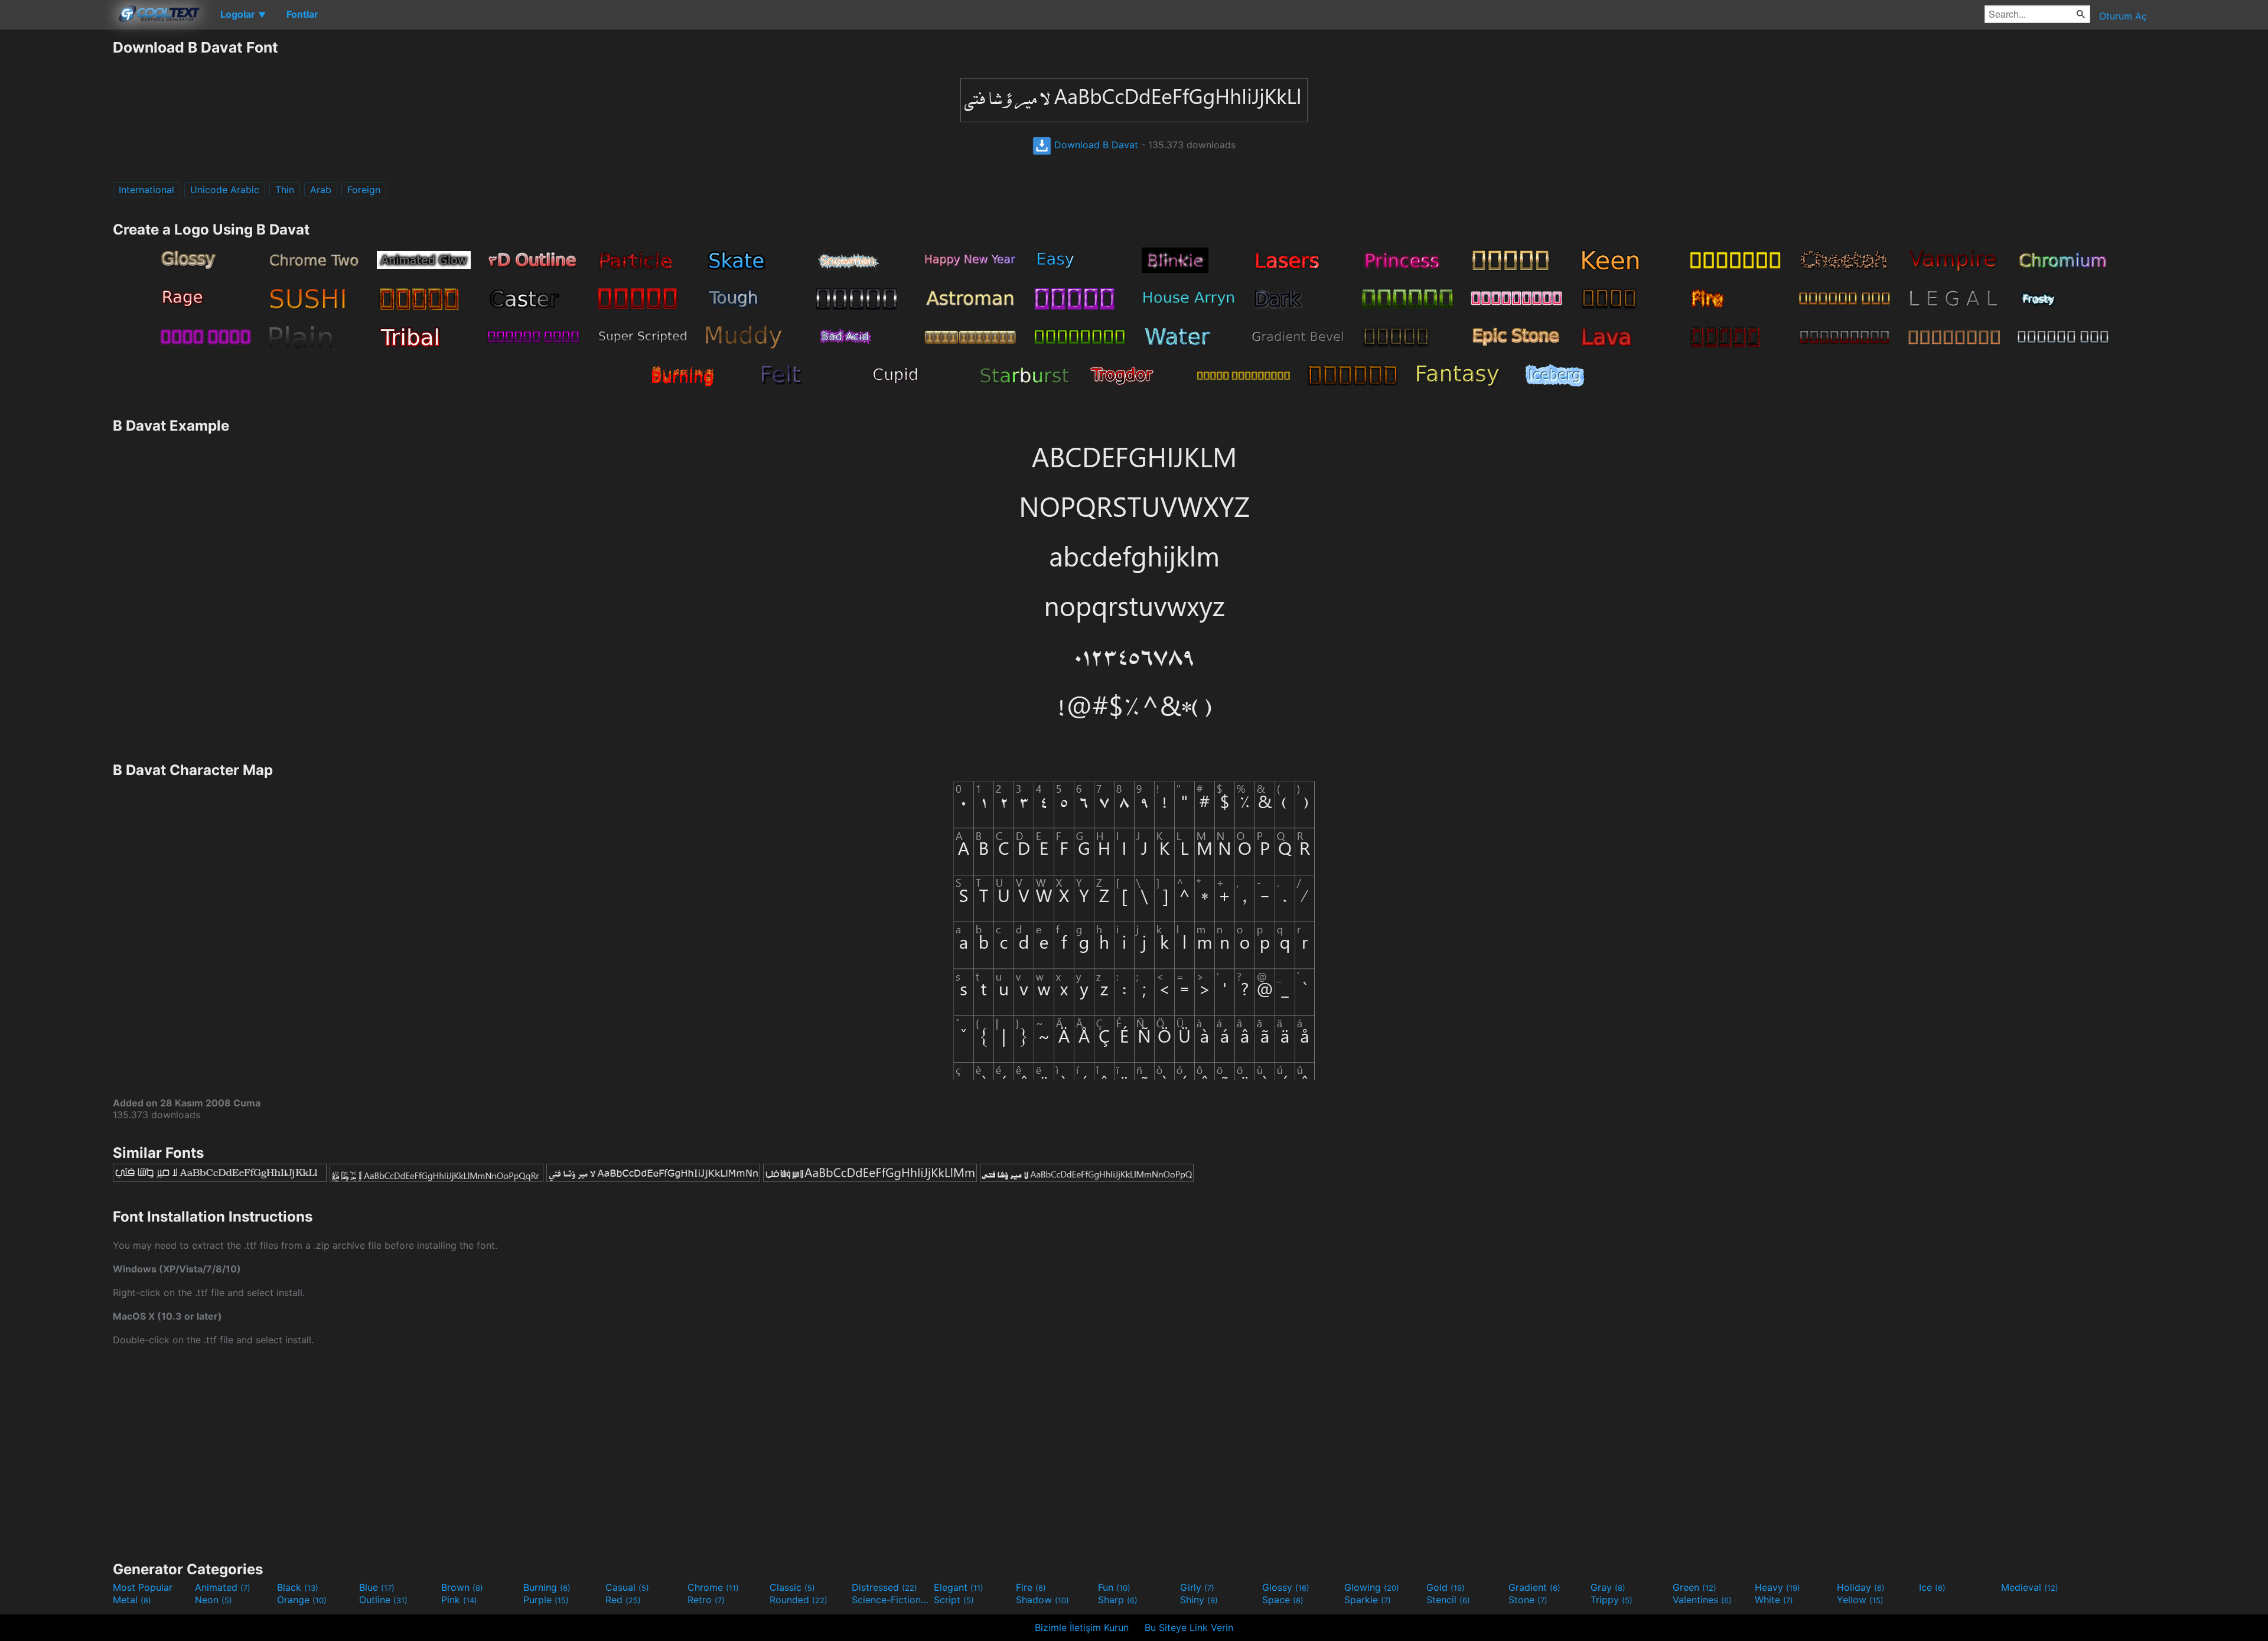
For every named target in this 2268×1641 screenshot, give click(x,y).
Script (954, 1600)
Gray (1608, 1587)
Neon (214, 1600)
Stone (1528, 1600)
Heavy (1777, 1587)
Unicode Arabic (225, 190)
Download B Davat (1095, 145)
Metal (132, 1600)
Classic (792, 1587)
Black (298, 1587)
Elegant (959, 1587)
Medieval (2030, 1587)
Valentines (1702, 1600)
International (146, 190)
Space (1283, 1600)
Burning (547, 1587)
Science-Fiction (891, 1600)
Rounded (799, 1600)
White (1774, 1600)
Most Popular (143, 1587)
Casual (627, 1587)
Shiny (1199, 1600)
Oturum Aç (2123, 16)
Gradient (1534, 1587)
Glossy (1286, 1587)
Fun (1114, 1587)
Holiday (1861, 1587)
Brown (462, 1587)
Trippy (1612, 1600)
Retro (706, 1600)
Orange (302, 1600)
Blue (377, 1587)
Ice (1932, 1587)
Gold (1446, 1587)
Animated (223, 1587)
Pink (459, 1600)
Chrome (713, 1587)
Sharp (1118, 1600)
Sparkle (1368, 1600)
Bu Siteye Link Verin (1189, 1627)
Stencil (1448, 1600)
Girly (1197, 1587)
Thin (285, 190)
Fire (1031, 1587)
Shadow (1042, 1600)
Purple (546, 1600)
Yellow (1860, 1600)
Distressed (884, 1587)
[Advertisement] (56, 216)
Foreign (364, 190)
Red (623, 1600)
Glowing (1372, 1587)
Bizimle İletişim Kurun (1082, 1627)
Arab (321, 190)
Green (1695, 1587)
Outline (383, 1600)
